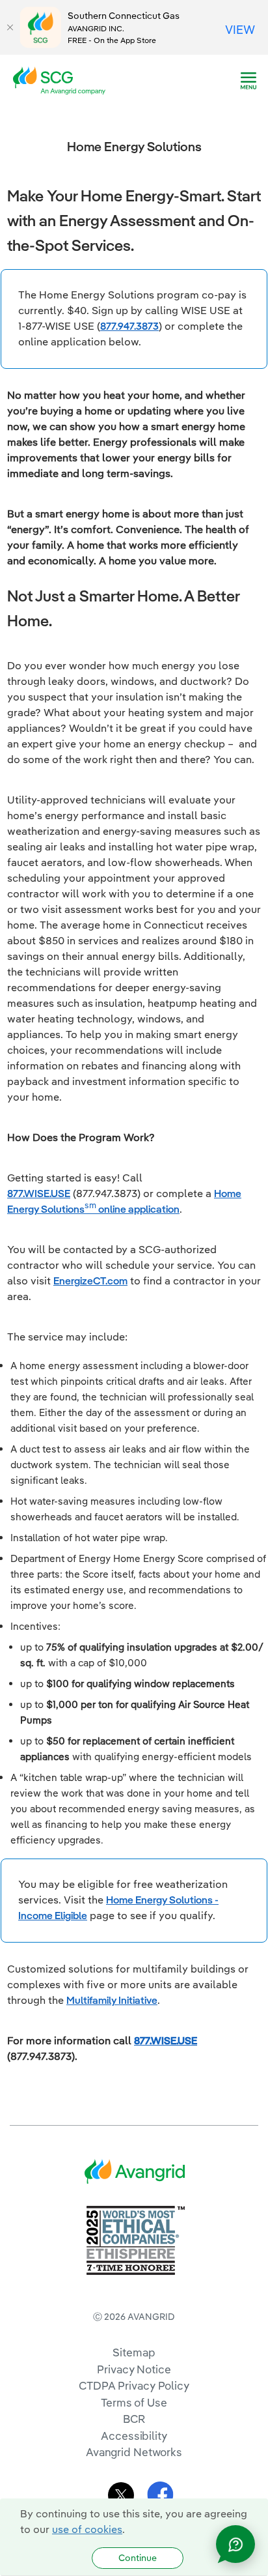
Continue (138, 2558)
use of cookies (87, 2529)
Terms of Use (134, 2402)
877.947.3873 (129, 326)
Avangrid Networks (134, 2452)
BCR (134, 2419)
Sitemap (134, 2352)
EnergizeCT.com (90, 1281)
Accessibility (134, 2436)
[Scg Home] (63, 80)
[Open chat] (235, 2544)
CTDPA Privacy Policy (134, 2385)
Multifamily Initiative (112, 2000)
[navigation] (248, 81)
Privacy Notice (134, 2369)
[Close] (10, 27)
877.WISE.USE (39, 1193)
